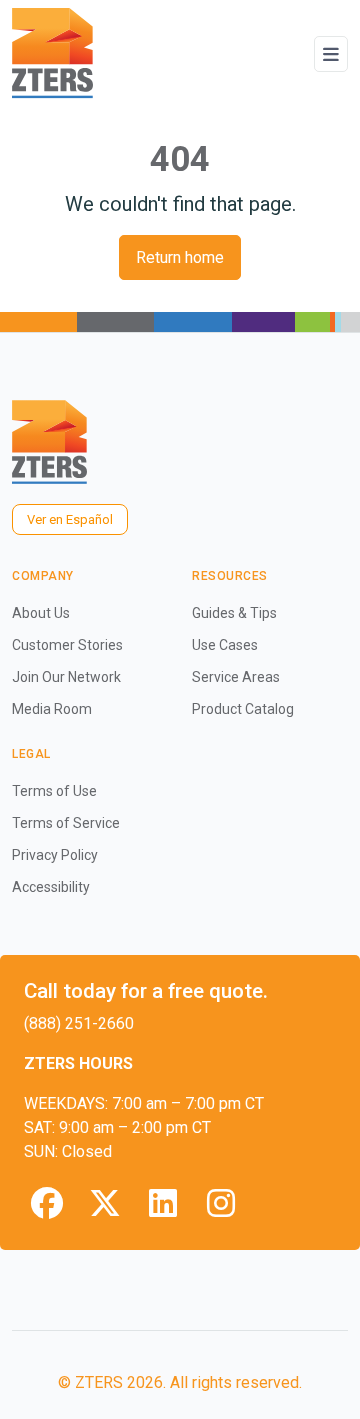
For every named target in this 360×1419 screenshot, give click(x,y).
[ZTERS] (52, 53)
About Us (41, 613)
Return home (180, 257)
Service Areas (236, 677)
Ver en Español (70, 519)
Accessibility (51, 887)
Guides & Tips (234, 613)
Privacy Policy (55, 855)
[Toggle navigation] (331, 54)
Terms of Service (66, 823)
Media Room (52, 709)
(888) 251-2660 (79, 1023)
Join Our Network (66, 677)
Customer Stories (67, 645)
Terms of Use (54, 791)
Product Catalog (243, 709)
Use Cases (225, 645)
